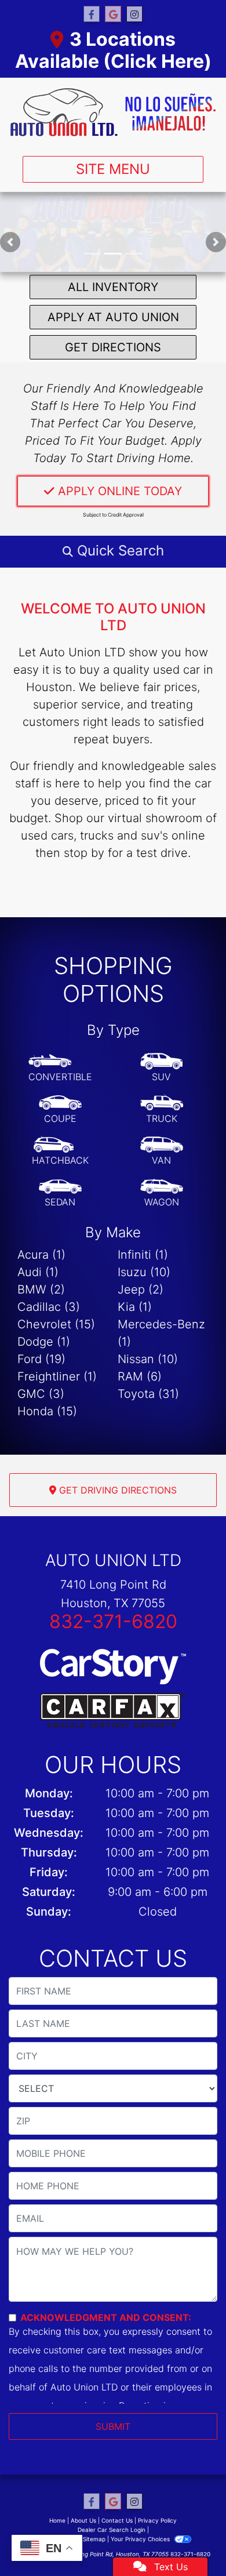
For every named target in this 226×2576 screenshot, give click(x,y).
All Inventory (113, 287)
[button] (10, 242)
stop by (84, 853)
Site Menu (113, 169)
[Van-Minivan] (162, 1151)
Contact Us (117, 2520)
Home (57, 2520)
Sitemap (94, 2539)
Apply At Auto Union (113, 317)
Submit (113, 2426)
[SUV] (162, 1068)
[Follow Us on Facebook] (92, 14)
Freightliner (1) (57, 1376)
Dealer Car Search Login (112, 2530)
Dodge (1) (44, 1342)
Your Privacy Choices (141, 2539)
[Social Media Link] (134, 14)
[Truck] (162, 1110)
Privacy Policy (157, 2520)
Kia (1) (135, 1307)
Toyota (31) (148, 1394)
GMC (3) (41, 1394)
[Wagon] (162, 1193)
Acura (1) (41, 1255)
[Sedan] (60, 1193)
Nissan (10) (148, 1359)
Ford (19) (41, 1359)
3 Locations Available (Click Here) (113, 50)
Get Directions (113, 347)
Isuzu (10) (144, 1272)
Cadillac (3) (49, 1307)
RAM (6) (140, 1376)
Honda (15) (47, 1411)
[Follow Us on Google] (113, 14)
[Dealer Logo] (113, 112)
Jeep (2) (141, 1289)
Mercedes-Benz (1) (161, 1333)
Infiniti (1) (143, 1255)
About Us (83, 2520)
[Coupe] (60, 1110)
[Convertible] (60, 1068)
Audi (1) (38, 1272)
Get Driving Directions (116, 1490)
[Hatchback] (60, 1151)
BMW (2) (41, 1289)
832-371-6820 (113, 1621)
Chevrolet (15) (56, 1324)
